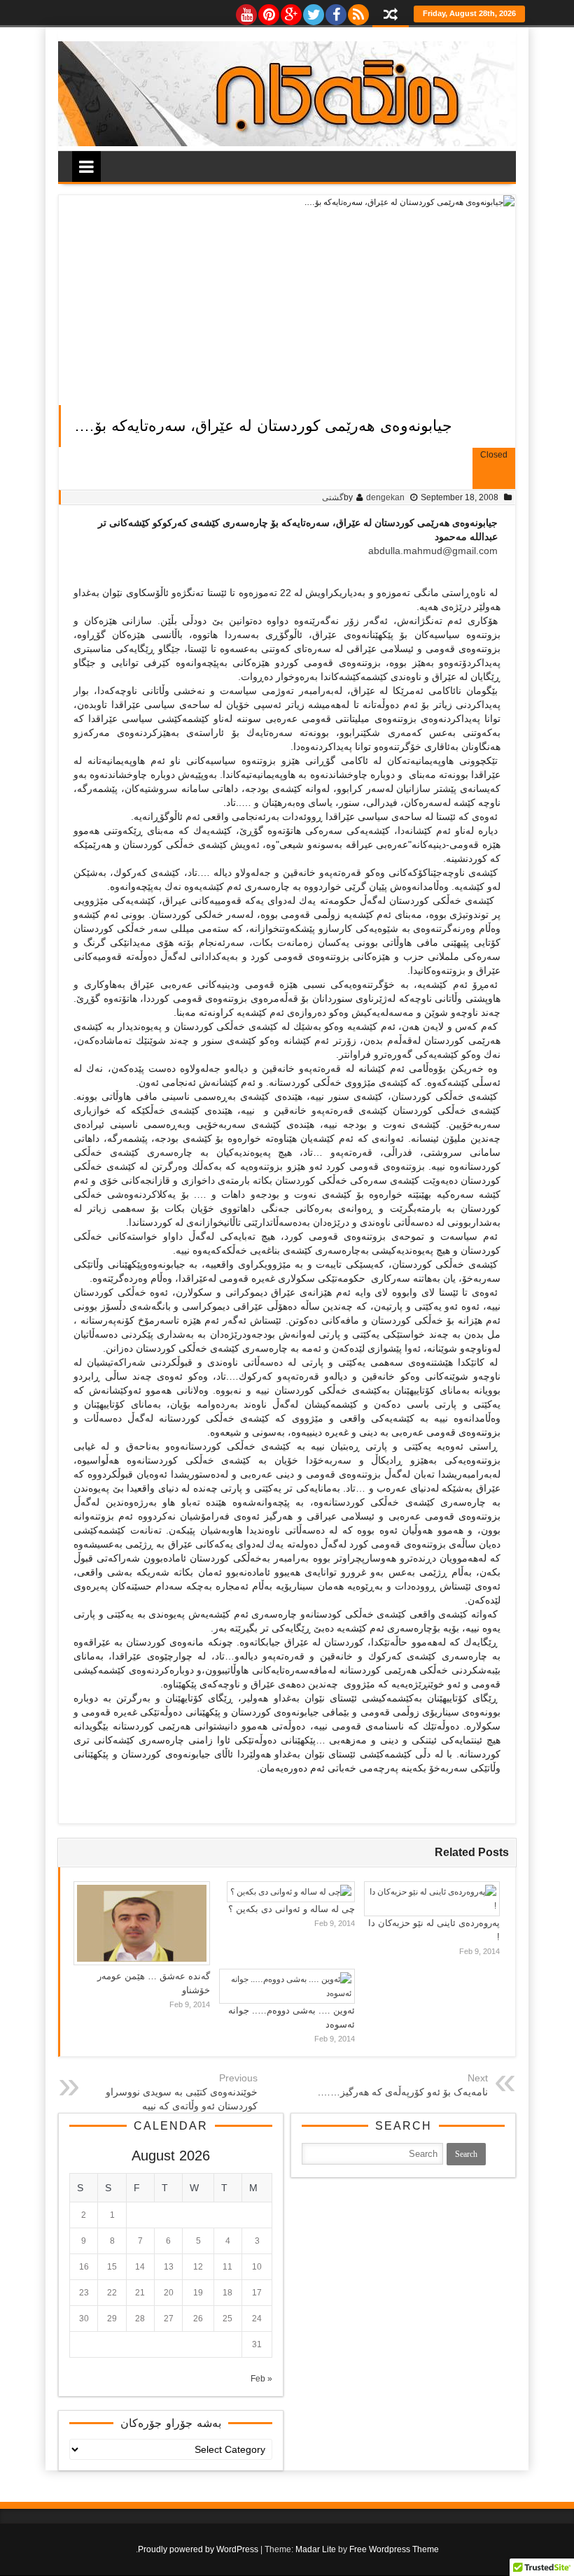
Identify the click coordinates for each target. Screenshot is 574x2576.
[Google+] (290, 11)
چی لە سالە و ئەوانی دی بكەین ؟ (292, 1909)
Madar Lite (316, 2549)
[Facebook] (335, 11)
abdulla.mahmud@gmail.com (433, 551)
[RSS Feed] (358, 11)
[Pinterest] (268, 11)
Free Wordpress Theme (394, 2549)
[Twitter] (313, 11)
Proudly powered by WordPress (198, 2549)
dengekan (385, 497)
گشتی (333, 497)
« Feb (261, 2379)
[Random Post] (391, 16)
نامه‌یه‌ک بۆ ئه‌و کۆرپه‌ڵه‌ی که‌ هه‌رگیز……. (403, 2092)
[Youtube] (246, 11)
